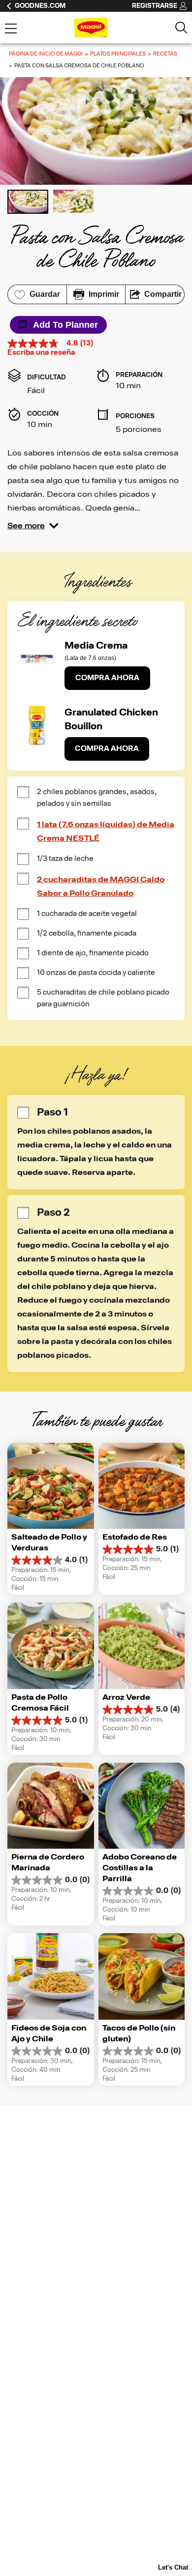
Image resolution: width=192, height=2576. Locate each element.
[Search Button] (181, 28)
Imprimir (104, 294)
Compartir (163, 294)
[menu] (11, 29)
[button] (33, 526)
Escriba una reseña (41, 353)
